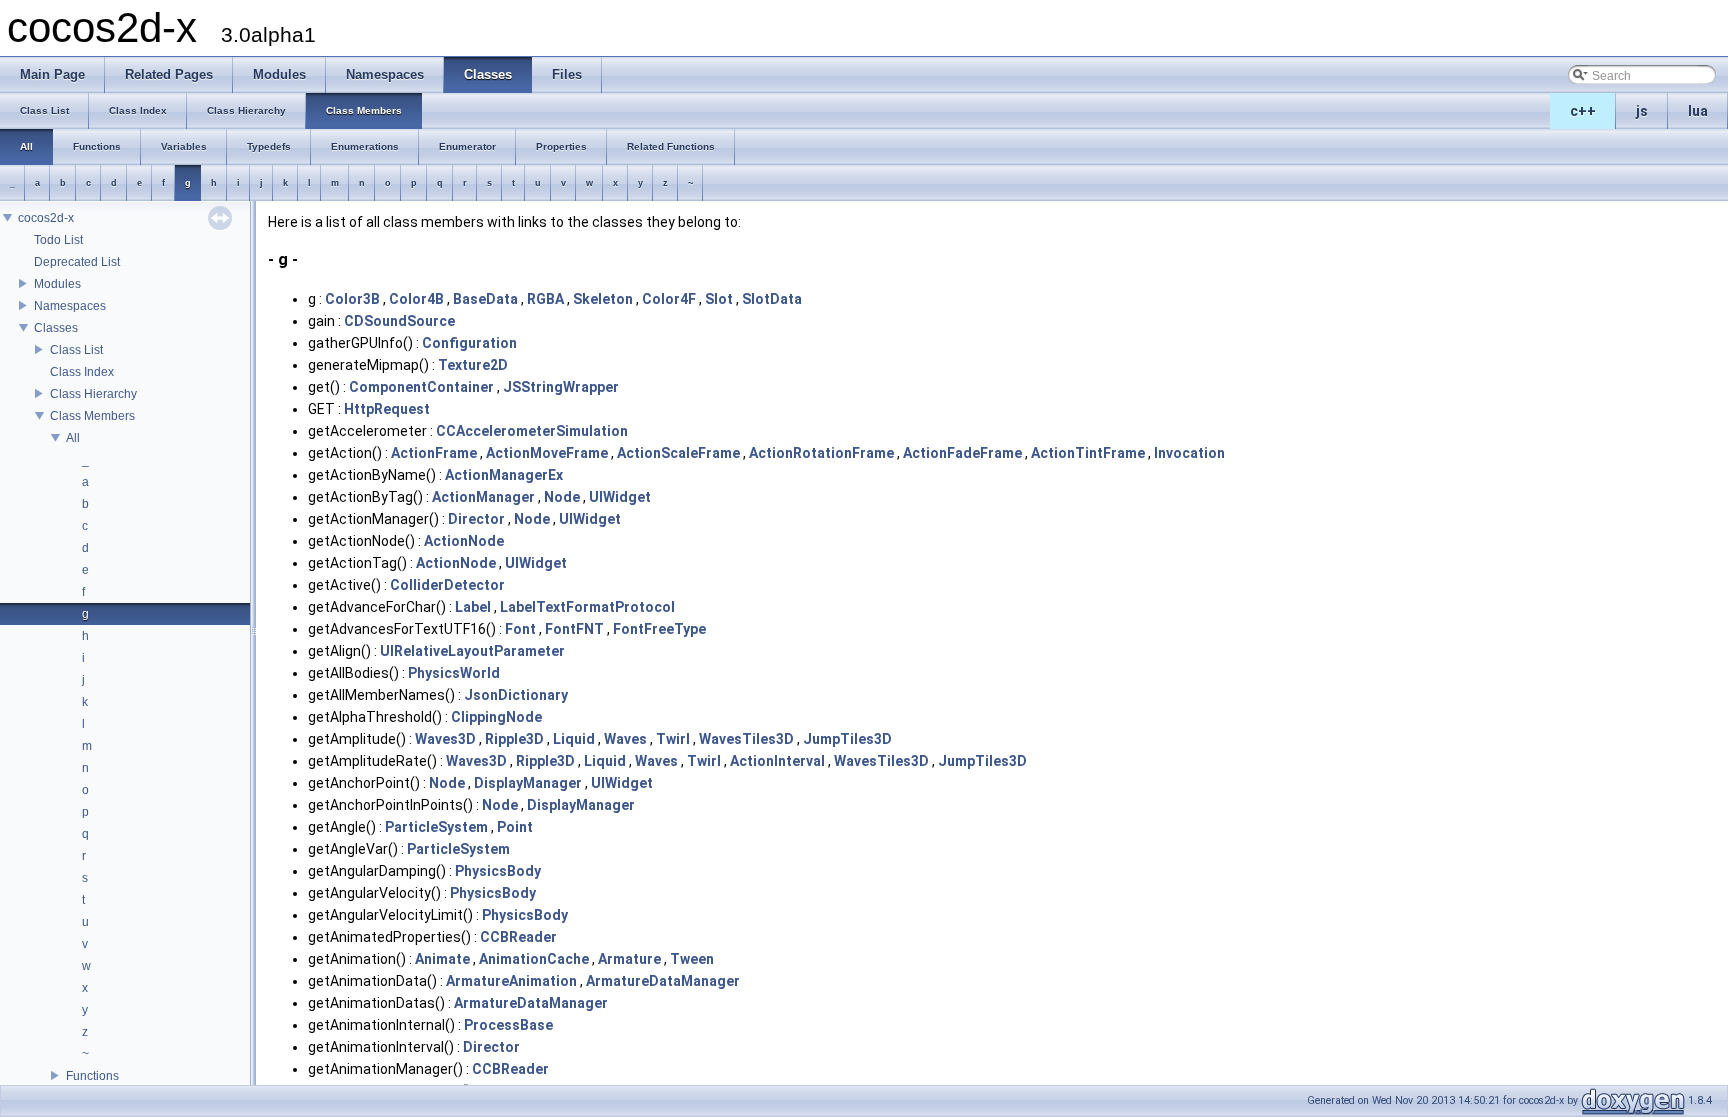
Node (562, 497)
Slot (719, 299)
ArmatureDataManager (663, 981)
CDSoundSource (399, 321)
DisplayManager (528, 783)
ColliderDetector (447, 585)
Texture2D (473, 365)
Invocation (1189, 453)
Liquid (574, 739)
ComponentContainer (421, 387)
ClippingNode (496, 717)
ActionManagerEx (504, 475)
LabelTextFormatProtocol (587, 607)
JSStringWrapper (561, 387)
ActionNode (464, 541)
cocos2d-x (46, 218)
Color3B (352, 299)
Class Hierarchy (93, 394)
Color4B (416, 299)
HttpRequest (387, 409)
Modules (57, 284)
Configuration (469, 343)
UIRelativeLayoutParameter (472, 651)
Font (520, 629)
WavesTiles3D (746, 739)
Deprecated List (77, 262)
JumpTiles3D (847, 739)
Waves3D (445, 739)
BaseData (485, 299)
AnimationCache (534, 959)
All (73, 438)
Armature (629, 959)
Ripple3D (514, 739)
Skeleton (603, 299)
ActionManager (483, 497)
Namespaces (70, 306)
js (1642, 111)
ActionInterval (777, 761)
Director (476, 519)
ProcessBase (508, 1025)
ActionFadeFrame (962, 453)
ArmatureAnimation (511, 981)
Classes (56, 328)
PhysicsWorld (454, 673)
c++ (1583, 111)
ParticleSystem (436, 827)
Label (473, 607)
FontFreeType (659, 629)
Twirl (673, 739)
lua (1698, 111)
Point (515, 827)
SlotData (772, 299)
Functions (92, 1076)
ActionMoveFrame (547, 453)
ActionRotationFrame (821, 453)
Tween (692, 959)
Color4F (669, 299)
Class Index (82, 372)
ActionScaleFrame (678, 453)
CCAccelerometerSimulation (532, 431)
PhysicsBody (498, 871)
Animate (442, 959)
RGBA (545, 299)
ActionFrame (434, 453)
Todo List (58, 240)
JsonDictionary (516, 695)
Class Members (92, 416)
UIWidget (620, 497)
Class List (76, 350)
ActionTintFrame (1088, 453)
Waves (625, 739)
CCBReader (518, 937)
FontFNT (574, 629)
